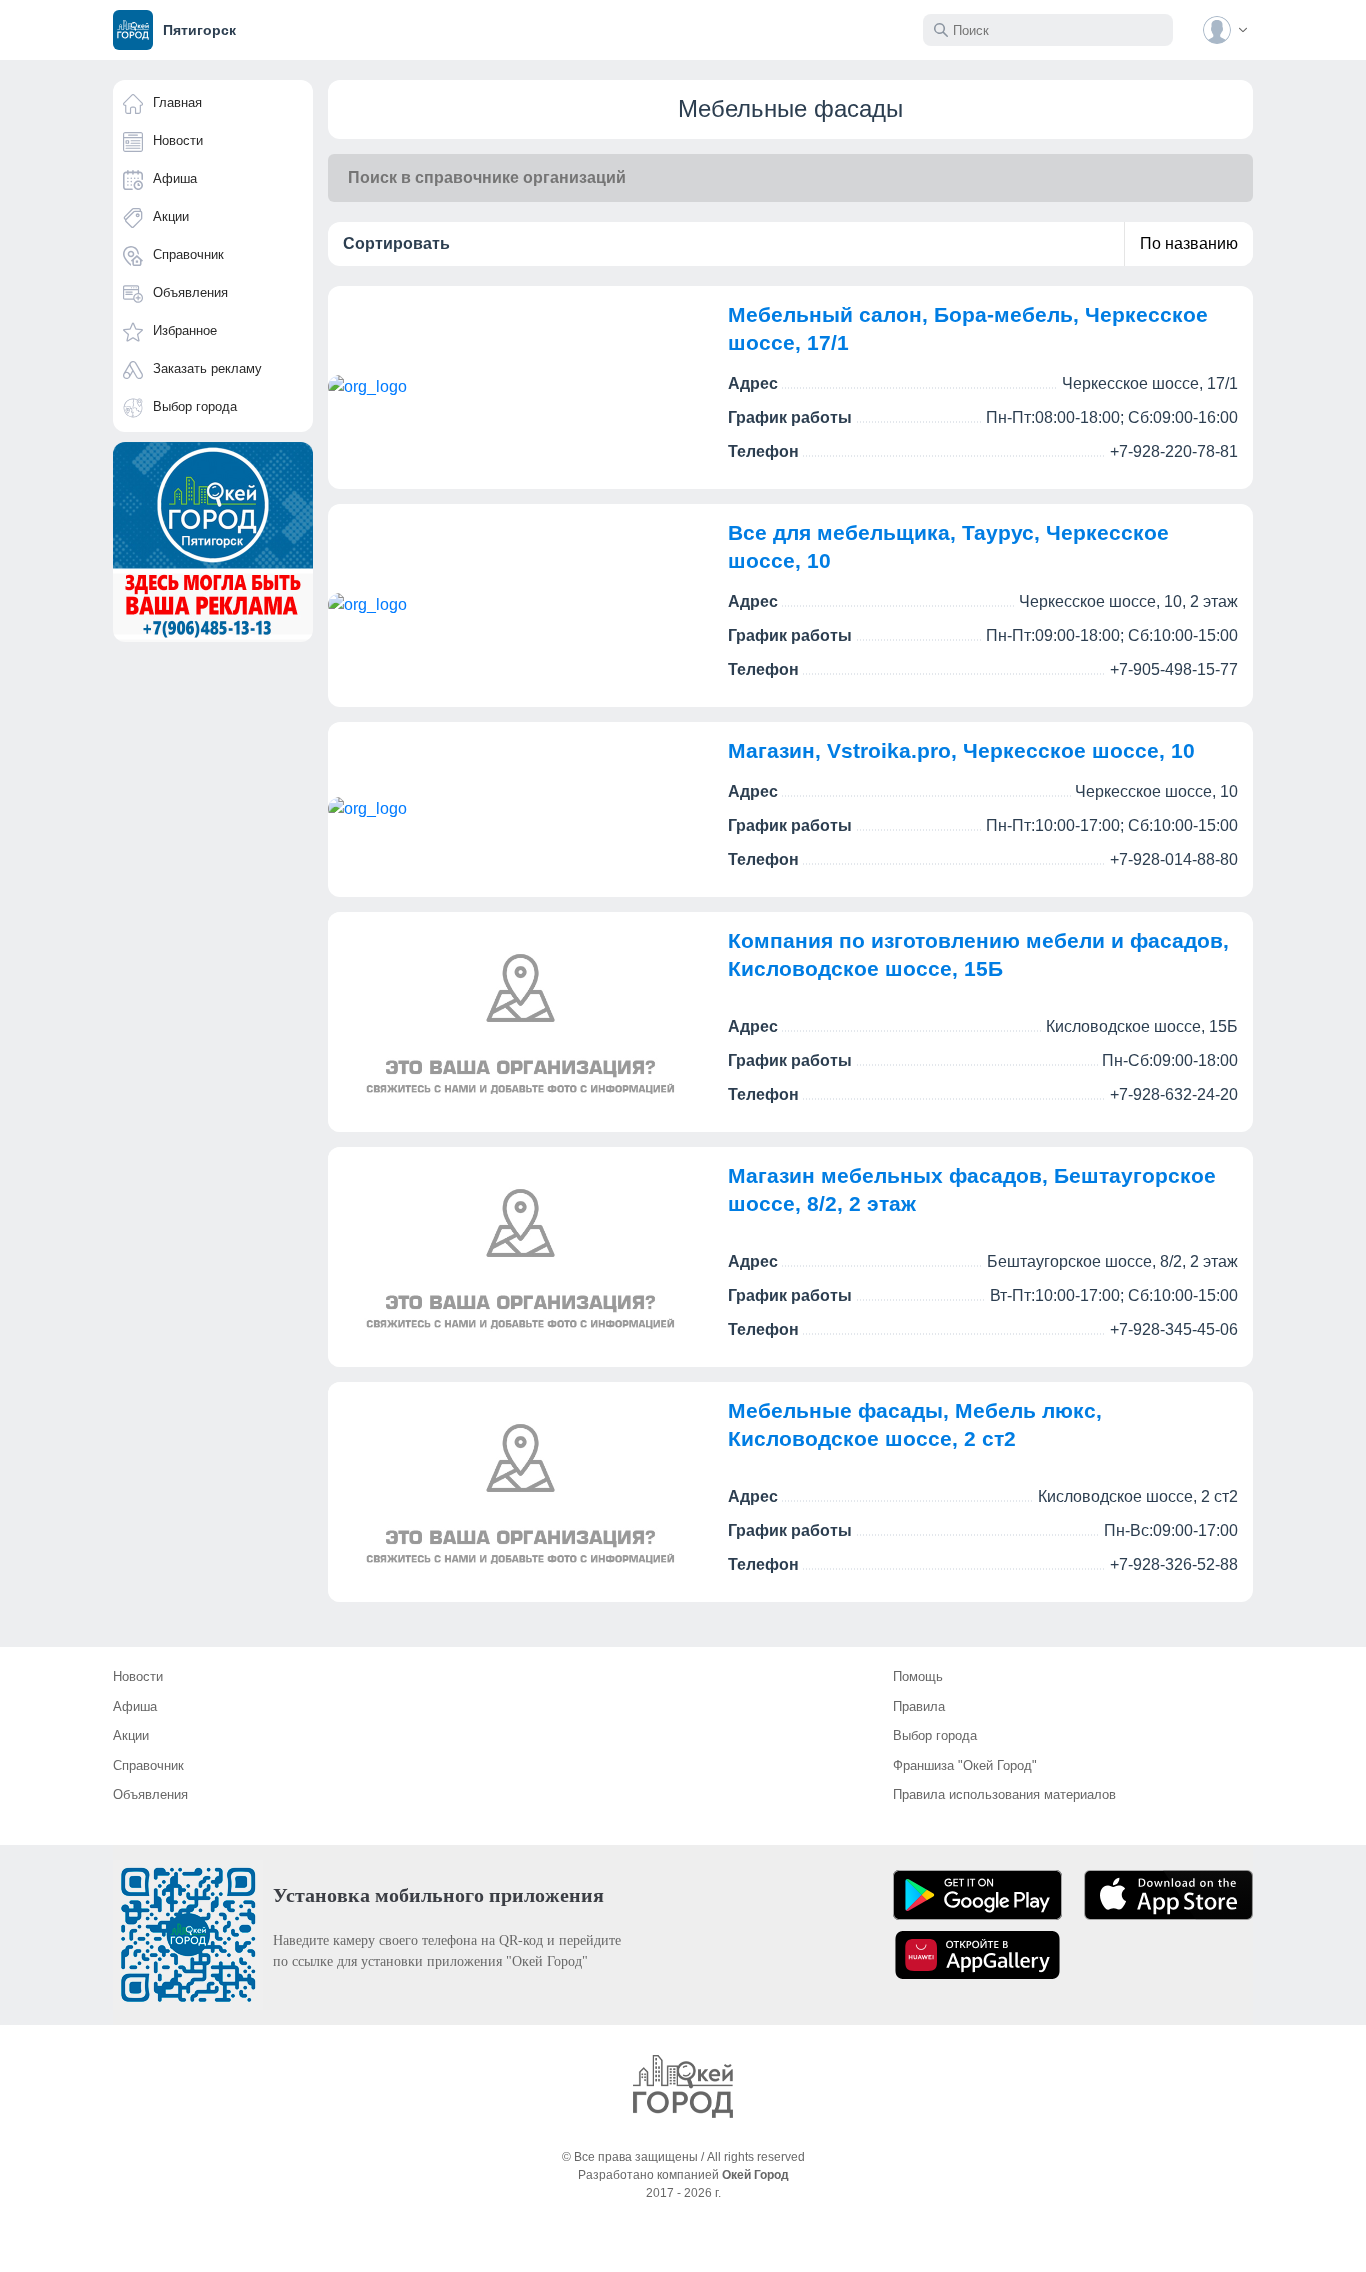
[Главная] (683, 2086)
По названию (1189, 243)
